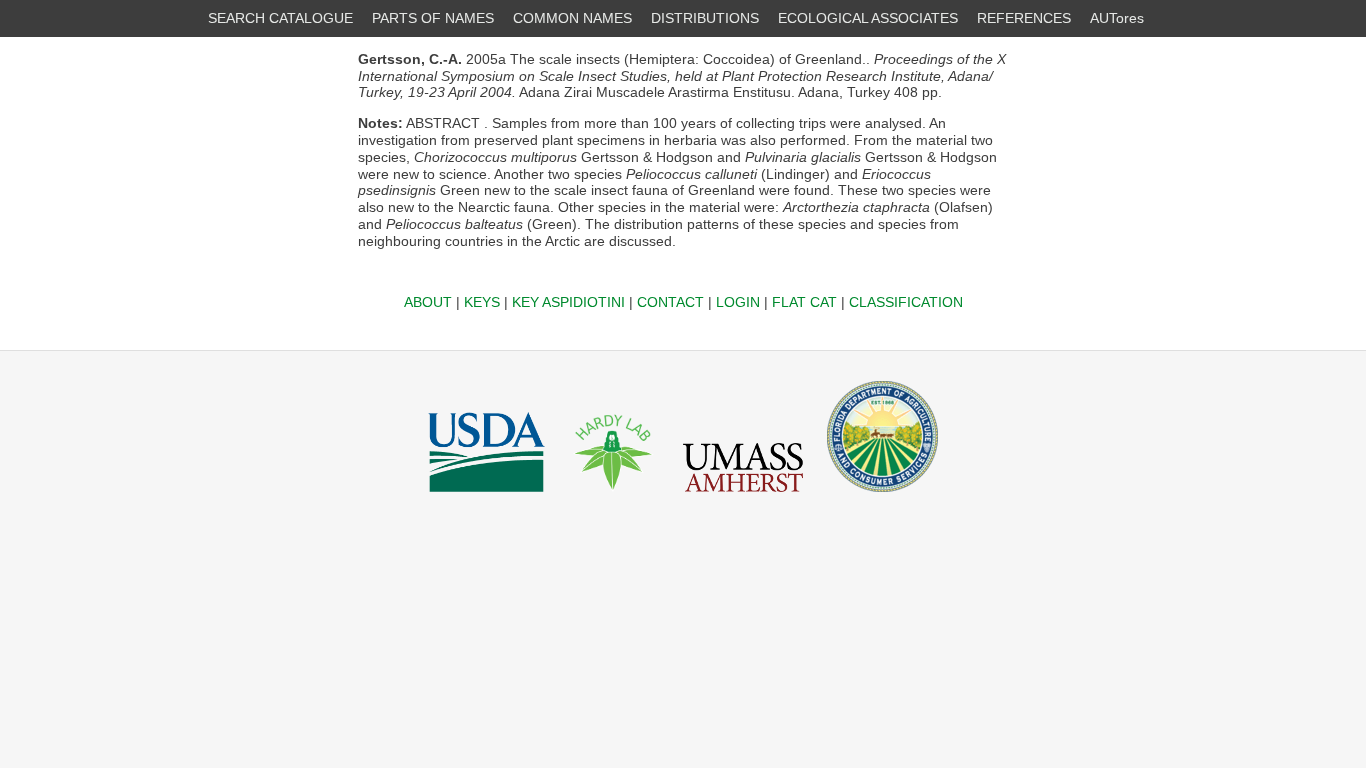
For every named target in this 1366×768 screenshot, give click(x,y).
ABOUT (428, 302)
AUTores (1117, 18)
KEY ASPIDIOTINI (568, 302)
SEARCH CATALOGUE (280, 18)
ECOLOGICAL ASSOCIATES (868, 18)
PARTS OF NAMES (433, 18)
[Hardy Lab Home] (614, 497)
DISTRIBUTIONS (705, 18)
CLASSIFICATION (906, 302)
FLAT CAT (804, 302)
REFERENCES (1024, 18)
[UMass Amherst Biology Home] (743, 497)
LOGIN (738, 302)
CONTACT (670, 302)
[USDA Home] (486, 497)
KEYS (482, 302)
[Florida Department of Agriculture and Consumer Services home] (882, 497)
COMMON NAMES (572, 18)
